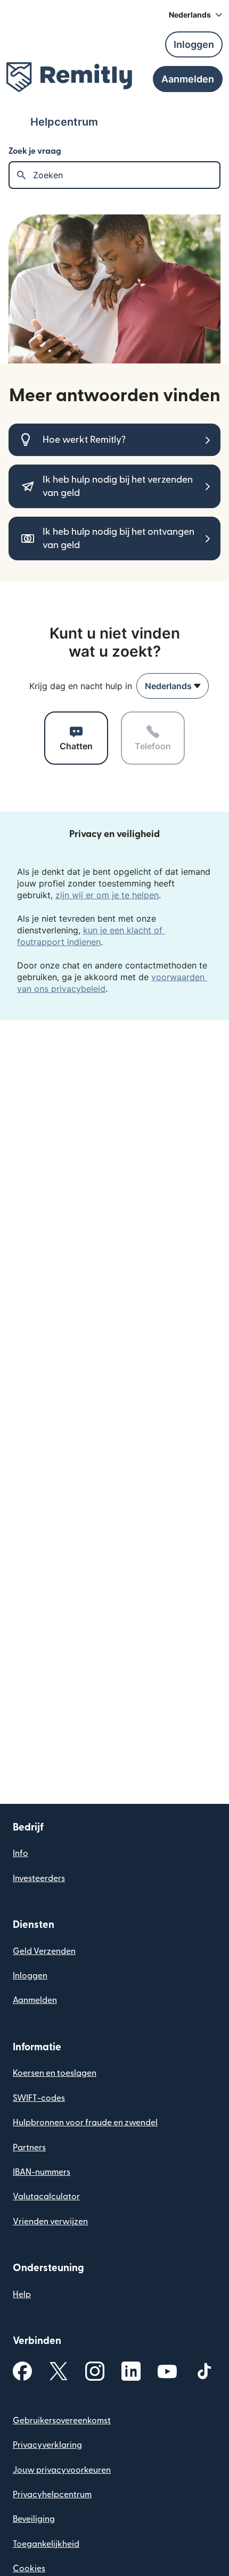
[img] (69, 77)
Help (22, 2295)
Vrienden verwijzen (50, 2222)
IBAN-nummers (42, 2172)
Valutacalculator (46, 2197)
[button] (196, 15)
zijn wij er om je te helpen (107, 895)
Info (21, 1853)
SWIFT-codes (39, 2098)
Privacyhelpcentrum (52, 2495)
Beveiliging (34, 2519)
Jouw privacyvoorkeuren (62, 2470)
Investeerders (39, 1878)
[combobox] (173, 686)
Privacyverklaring (47, 2445)
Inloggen (30, 1976)
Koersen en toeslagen (55, 2073)
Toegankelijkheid (46, 2544)
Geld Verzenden (44, 1951)
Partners (29, 2148)
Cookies (29, 2569)
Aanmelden (35, 2000)
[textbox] (126, 175)
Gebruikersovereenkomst (62, 2421)
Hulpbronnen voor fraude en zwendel (85, 2123)
